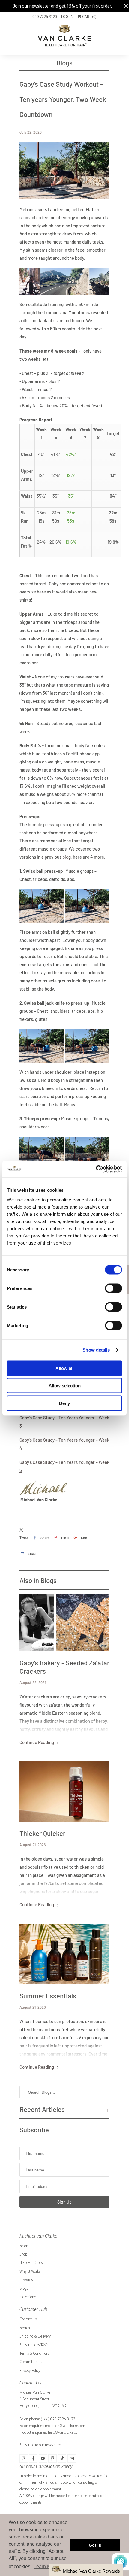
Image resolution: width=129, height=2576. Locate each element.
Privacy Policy (30, 2370)
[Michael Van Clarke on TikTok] (62, 2459)
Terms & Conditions (34, 2353)
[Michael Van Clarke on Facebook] (33, 2459)
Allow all (64, 1368)
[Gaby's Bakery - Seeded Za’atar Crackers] (64, 1623)
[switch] (114, 1288)
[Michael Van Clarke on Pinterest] (52, 2459)
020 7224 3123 (45, 17)
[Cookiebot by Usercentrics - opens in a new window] (96, 1169)
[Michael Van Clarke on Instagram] (24, 2459)
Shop (23, 2254)
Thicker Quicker (42, 1833)
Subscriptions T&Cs (34, 2345)
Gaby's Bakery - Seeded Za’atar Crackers (64, 1667)
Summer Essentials (48, 1996)
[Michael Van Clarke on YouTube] (43, 2459)
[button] (86, 2570)
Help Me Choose (32, 2263)
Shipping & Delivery (35, 2336)
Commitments (31, 2362)
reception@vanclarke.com (65, 2426)
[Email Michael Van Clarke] (72, 2459)
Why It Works (30, 2271)
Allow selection (65, 1386)
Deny (64, 1403)
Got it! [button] (95, 2545)
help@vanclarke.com (64, 2432)
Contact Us (28, 2319)
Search (25, 2328)
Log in (67, 17)
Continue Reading (37, 1742)
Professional (28, 2297)
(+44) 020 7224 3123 (58, 2419)
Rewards (26, 2280)
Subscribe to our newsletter (40, 2445)
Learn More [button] (46, 2567)
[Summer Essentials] (64, 1954)
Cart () (89, 17)
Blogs (64, 63)
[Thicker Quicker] (64, 1792)
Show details (96, 1350)
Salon (24, 2246)
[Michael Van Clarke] (64, 38)
